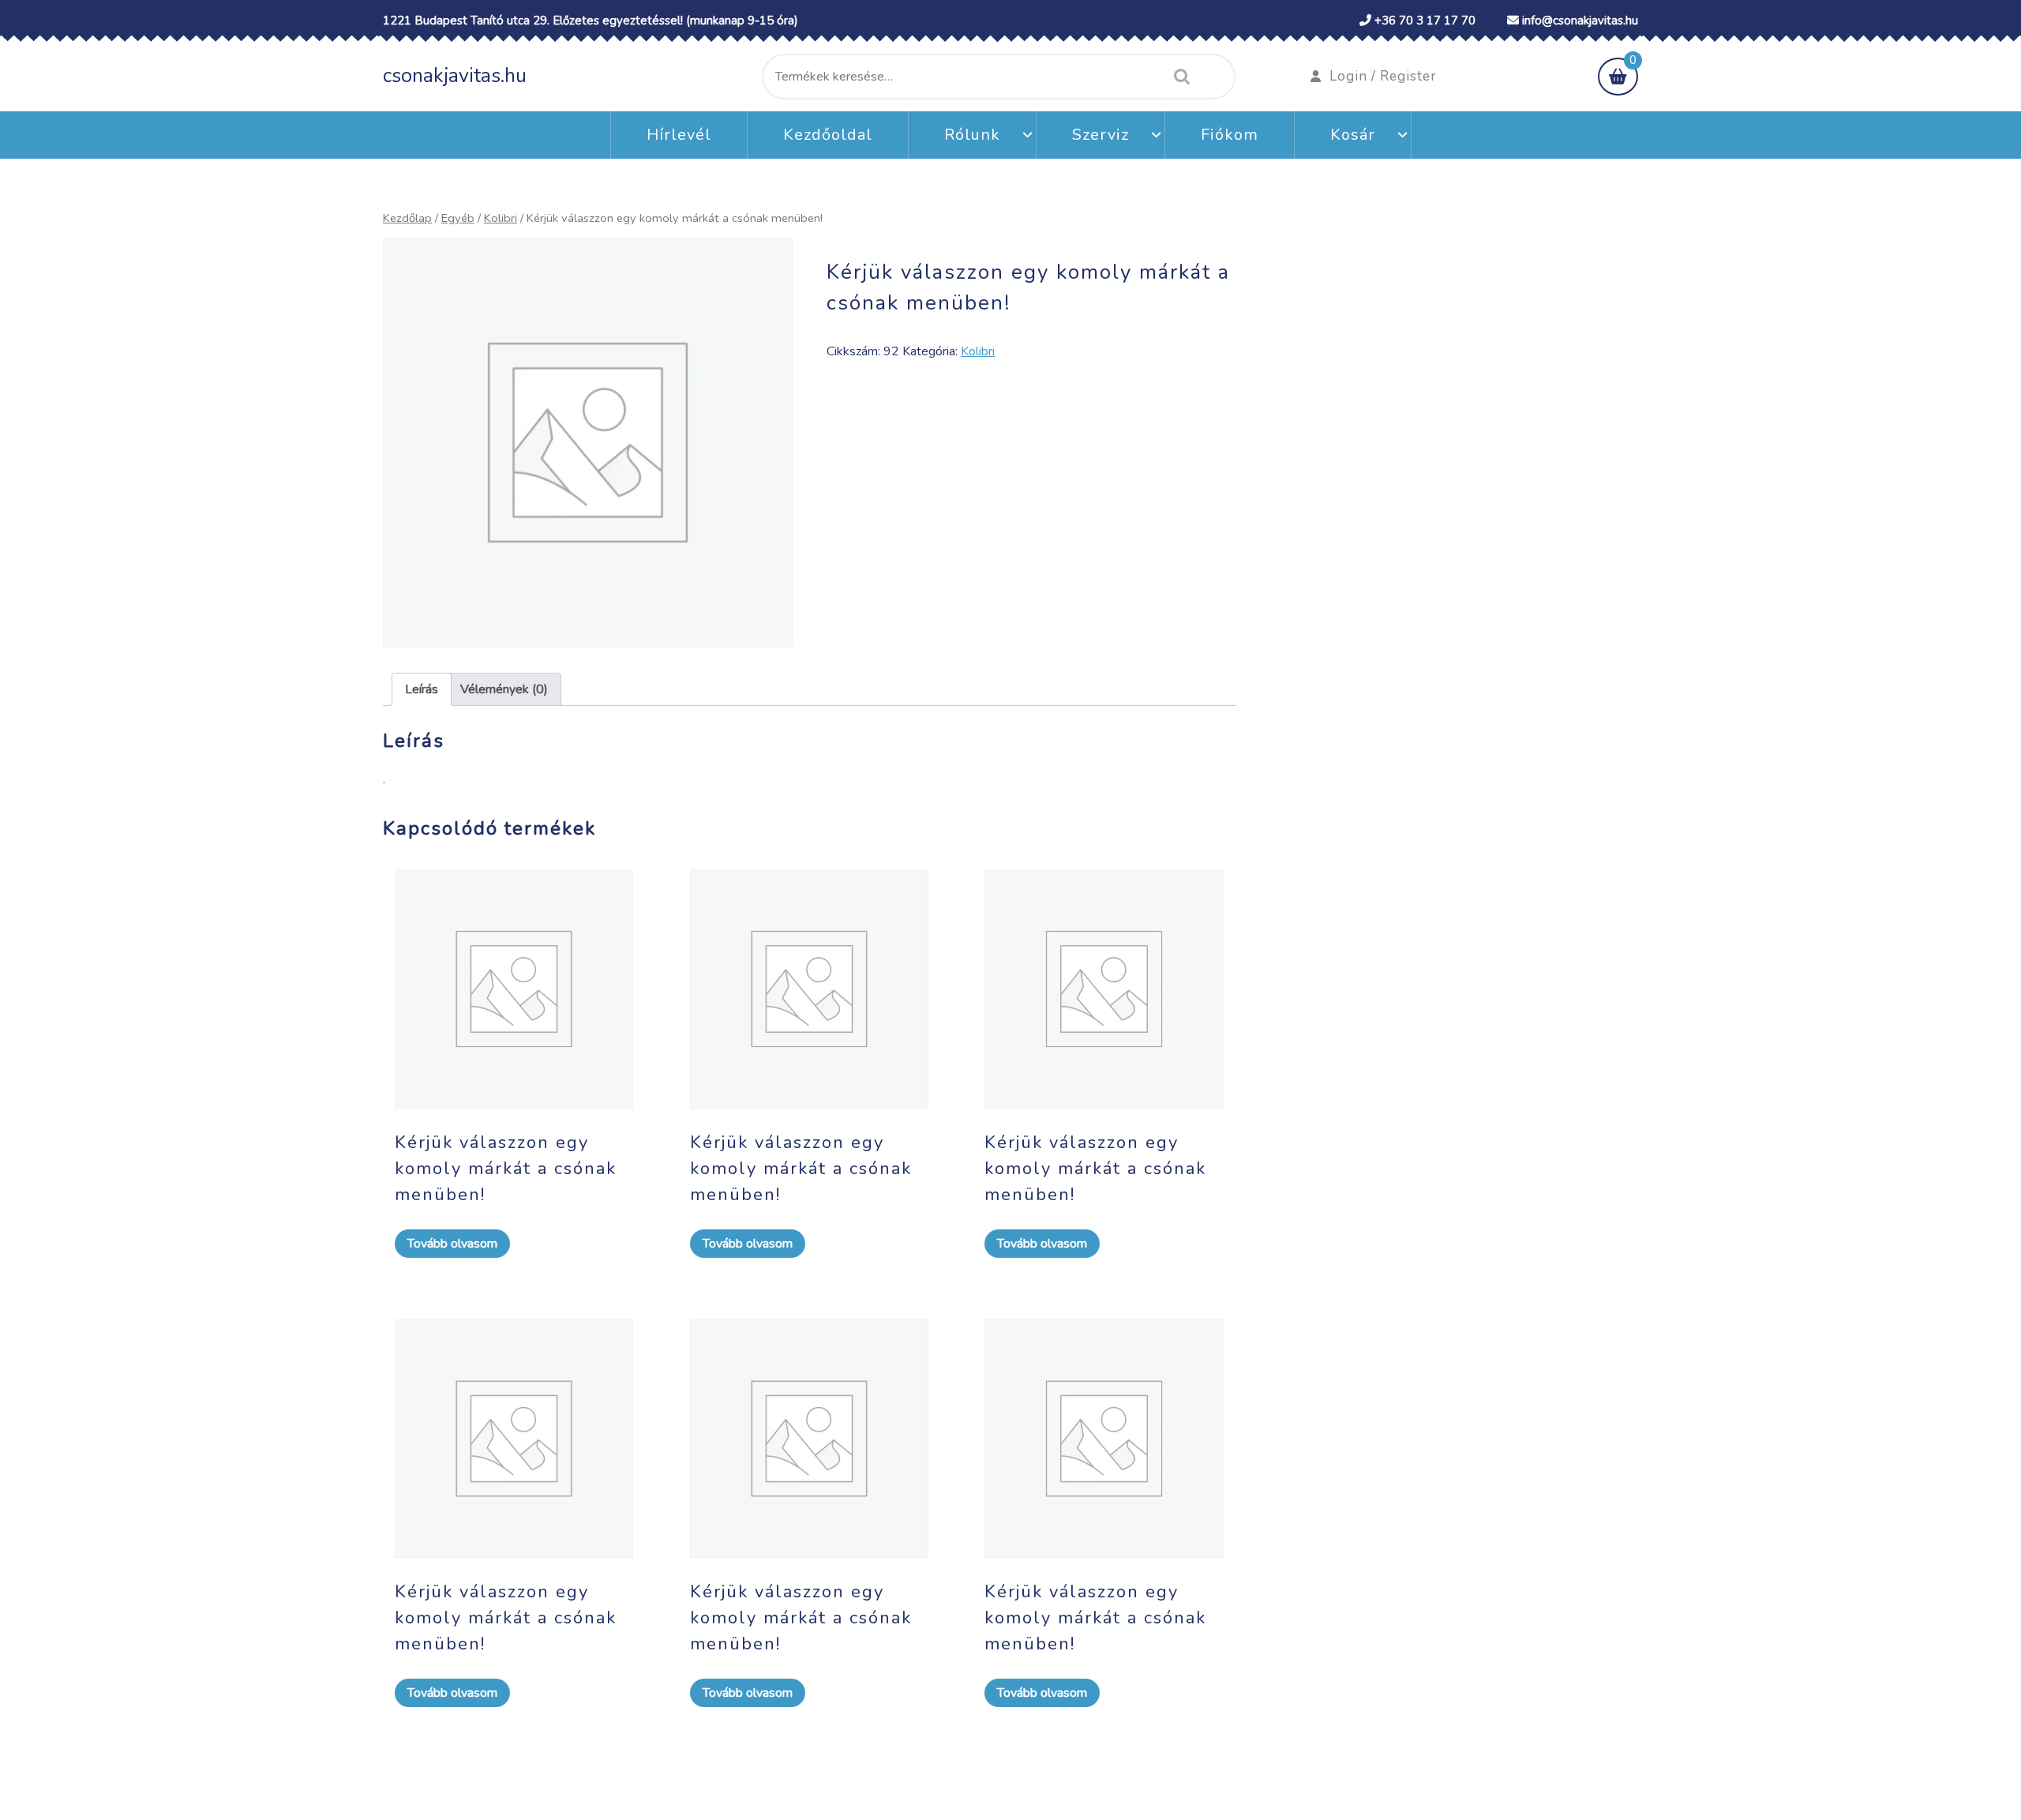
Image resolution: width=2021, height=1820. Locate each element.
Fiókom (1230, 135)
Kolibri (501, 218)
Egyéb (458, 218)
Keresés (1178, 77)
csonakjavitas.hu (455, 76)
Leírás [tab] (422, 689)
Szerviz (1100, 135)
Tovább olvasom (452, 1244)
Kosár (1353, 135)
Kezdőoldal (828, 135)
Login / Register (1383, 76)
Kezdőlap (407, 218)
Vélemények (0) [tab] (504, 689)
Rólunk (972, 135)
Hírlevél (679, 135)
